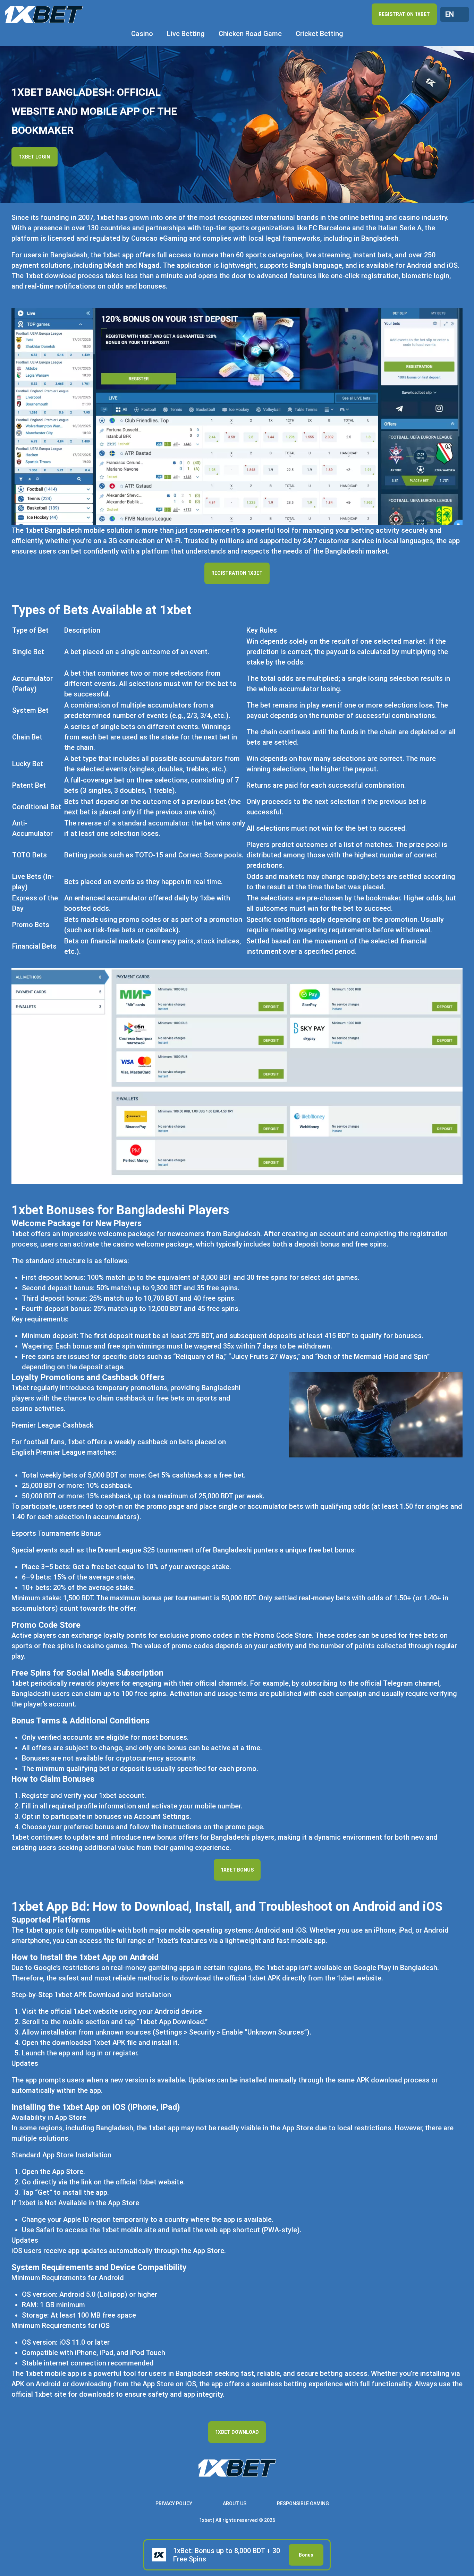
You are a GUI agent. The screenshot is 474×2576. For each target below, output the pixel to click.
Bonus (306, 2555)
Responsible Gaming (303, 2504)
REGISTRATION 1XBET (404, 14)
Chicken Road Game (250, 34)
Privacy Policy (174, 2504)
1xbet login (35, 157)
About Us (235, 2504)
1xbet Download (237, 2432)
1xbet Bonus (237, 1870)
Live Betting (186, 34)
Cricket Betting (319, 34)
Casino (142, 34)
